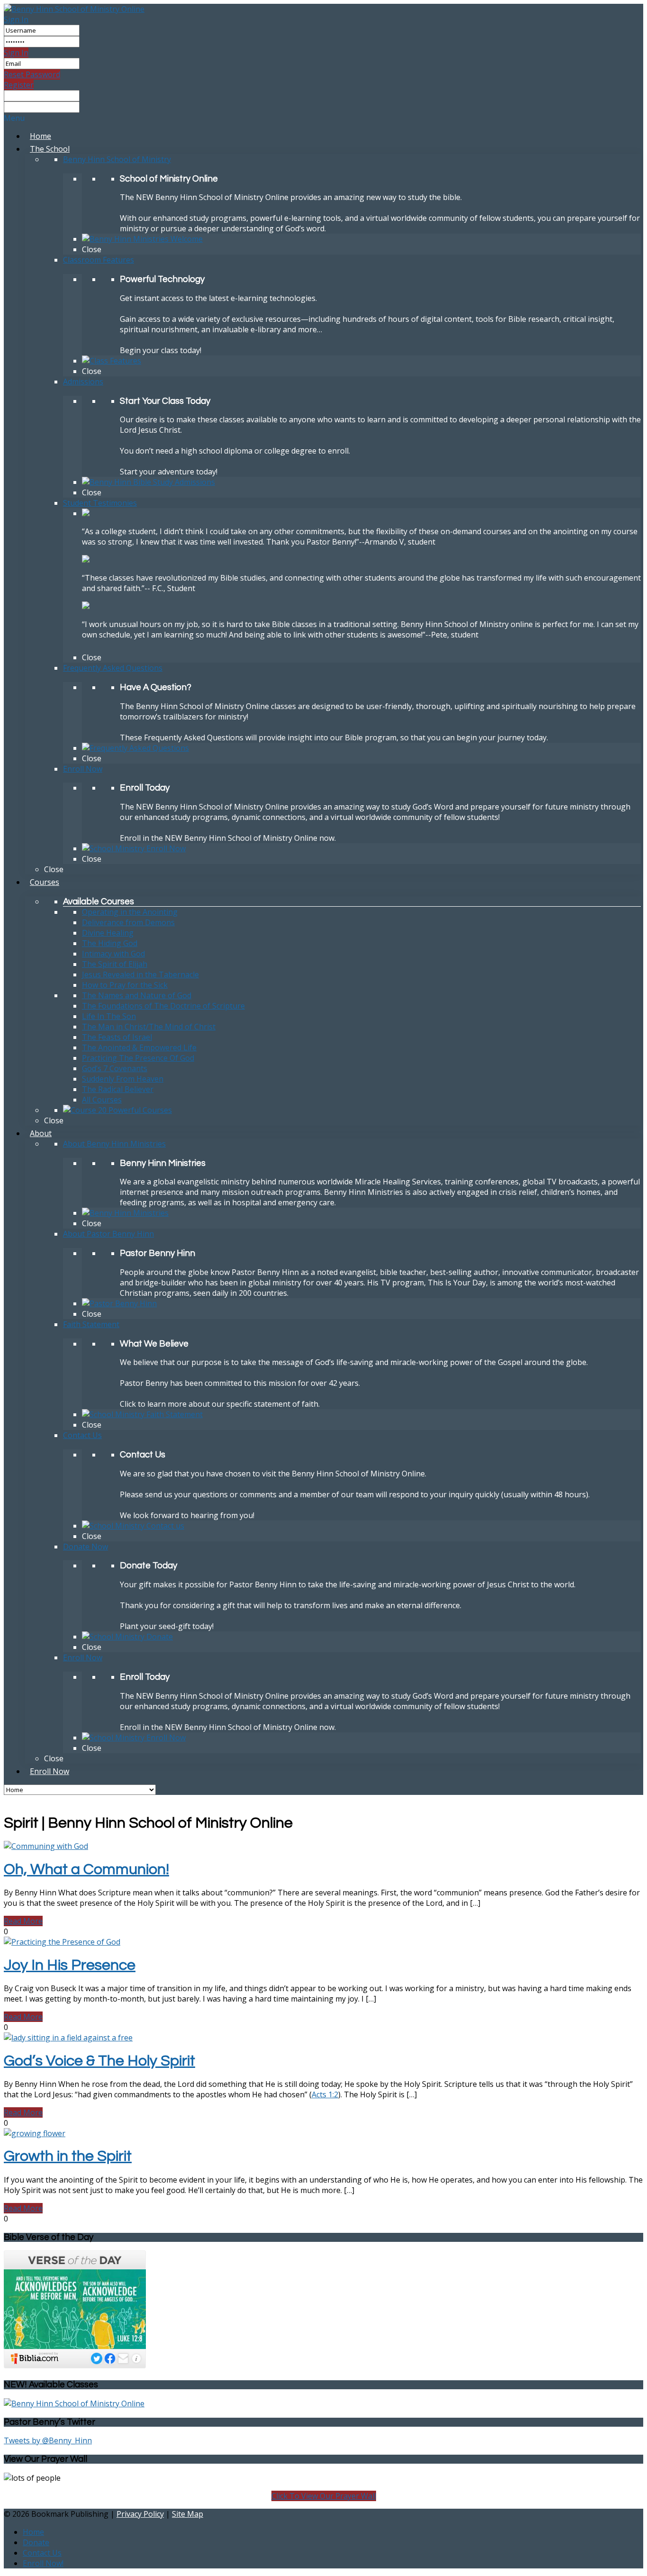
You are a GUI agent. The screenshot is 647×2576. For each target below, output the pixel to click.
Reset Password (32, 74)
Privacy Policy (140, 2514)
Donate (36, 2542)
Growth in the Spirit (68, 2156)
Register (19, 85)
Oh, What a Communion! (86, 1870)
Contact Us (42, 2553)
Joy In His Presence (70, 1965)
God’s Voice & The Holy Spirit (99, 2061)
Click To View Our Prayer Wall (324, 2496)
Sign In (16, 19)
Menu (14, 118)
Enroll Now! (43, 2563)
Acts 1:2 (325, 2094)
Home (33, 2532)
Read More (23, 1921)
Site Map (188, 2514)
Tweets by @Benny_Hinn (48, 2440)
